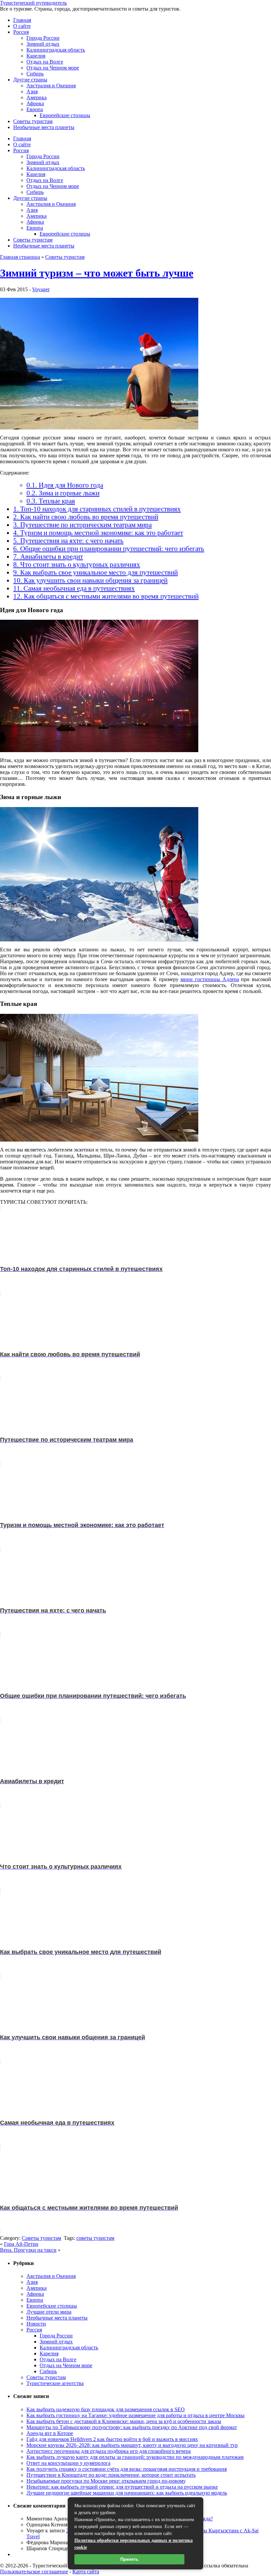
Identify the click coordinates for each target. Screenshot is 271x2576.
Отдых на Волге (45, 62)
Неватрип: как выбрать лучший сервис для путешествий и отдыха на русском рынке (122, 2487)
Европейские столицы (65, 115)
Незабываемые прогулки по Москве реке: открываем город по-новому (106, 2481)
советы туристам (95, 2238)
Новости (36, 2324)
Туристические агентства (55, 2383)
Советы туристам (33, 121)
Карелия (36, 56)
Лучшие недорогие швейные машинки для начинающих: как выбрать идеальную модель (127, 2493)
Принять (129, 2559)
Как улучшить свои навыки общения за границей (90, 580)
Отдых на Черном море (53, 68)
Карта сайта (86, 2572)
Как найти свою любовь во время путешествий (86, 517)
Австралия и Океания (51, 86)
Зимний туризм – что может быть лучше (97, 273)
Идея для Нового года (65, 485)
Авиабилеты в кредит (48, 556)
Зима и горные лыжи (63, 493)
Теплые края (51, 501)
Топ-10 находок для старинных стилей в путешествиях (97, 509)
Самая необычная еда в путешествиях (74, 588)
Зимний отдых (43, 44)
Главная (22, 20)
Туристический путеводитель (33, 3)
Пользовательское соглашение (34, 2572)
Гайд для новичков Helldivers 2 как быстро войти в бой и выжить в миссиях (112, 2439)
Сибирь (35, 74)
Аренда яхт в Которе (50, 2433)
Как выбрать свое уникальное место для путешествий (96, 572)
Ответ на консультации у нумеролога (68, 2463)
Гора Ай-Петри (21, 2244)
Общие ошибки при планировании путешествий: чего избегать (109, 548)
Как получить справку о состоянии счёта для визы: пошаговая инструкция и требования (127, 2469)
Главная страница (20, 257)
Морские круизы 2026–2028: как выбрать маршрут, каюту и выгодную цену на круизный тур (132, 2445)
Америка (37, 97)
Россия (21, 32)
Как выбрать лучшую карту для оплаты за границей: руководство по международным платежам (135, 2457)
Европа (35, 109)
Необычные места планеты (44, 127)
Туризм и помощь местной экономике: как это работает (98, 533)
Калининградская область (56, 50)
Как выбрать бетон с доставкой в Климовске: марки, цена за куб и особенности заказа (124, 2421)
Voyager (41, 289)
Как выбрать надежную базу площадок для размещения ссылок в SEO (106, 2409)
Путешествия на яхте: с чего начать (68, 541)
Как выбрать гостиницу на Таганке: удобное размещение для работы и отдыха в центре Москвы (135, 2415)
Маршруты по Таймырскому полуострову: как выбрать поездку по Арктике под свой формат (132, 2427)
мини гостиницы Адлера (210, 979)
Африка (35, 103)
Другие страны (30, 80)
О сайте (22, 26)
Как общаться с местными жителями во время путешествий (106, 596)
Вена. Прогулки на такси (28, 2250)
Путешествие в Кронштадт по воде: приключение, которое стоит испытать (111, 2475)
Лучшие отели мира (49, 2312)
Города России (43, 38)
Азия (32, 91)
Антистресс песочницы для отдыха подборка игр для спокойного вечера (109, 2451)
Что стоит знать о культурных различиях (77, 564)
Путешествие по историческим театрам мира (82, 525)
